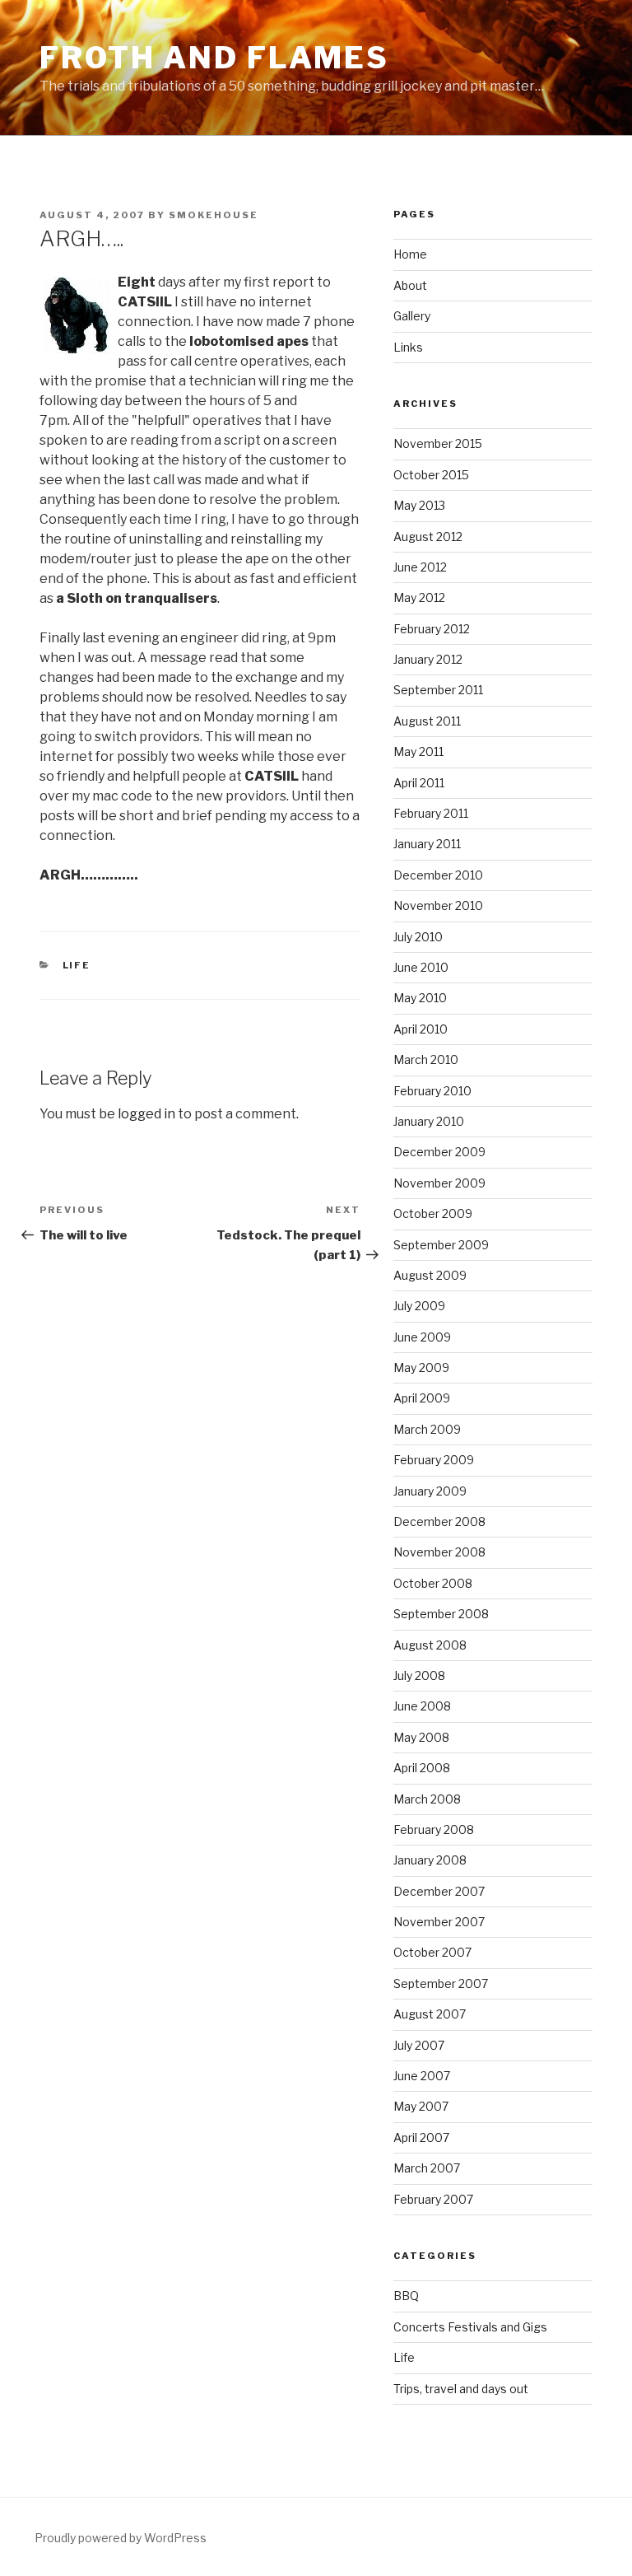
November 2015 (438, 443)
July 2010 (418, 937)
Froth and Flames (214, 58)
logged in (146, 1114)
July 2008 (419, 1675)
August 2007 (430, 2014)
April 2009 (422, 1398)
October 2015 (431, 475)
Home (410, 254)
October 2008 (433, 1583)
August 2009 (430, 1275)
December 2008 (439, 1521)
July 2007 (419, 2045)
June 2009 (422, 1337)
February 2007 (433, 2199)
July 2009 (419, 1306)
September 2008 (441, 1614)
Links (408, 347)
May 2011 (418, 751)
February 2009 (434, 1460)
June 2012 (420, 567)
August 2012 (428, 537)
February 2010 (432, 1091)
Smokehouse (214, 215)
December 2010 (438, 875)
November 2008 (439, 1552)
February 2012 (432, 629)
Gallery (412, 316)
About (410, 285)
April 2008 (422, 1768)
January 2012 (428, 659)
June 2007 (422, 2076)
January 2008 (430, 1860)
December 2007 (439, 1891)
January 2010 (429, 1121)
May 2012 (419, 597)
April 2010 (421, 1029)
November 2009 (439, 1183)
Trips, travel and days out (461, 2389)
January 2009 (430, 1491)
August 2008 (430, 1645)
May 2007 (421, 2106)
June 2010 (421, 967)
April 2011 (419, 783)
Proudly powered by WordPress (121, 2538)
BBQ (406, 2296)
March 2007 (427, 2168)
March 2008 (427, 1799)
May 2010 (420, 998)
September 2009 (441, 1245)
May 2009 (421, 1367)
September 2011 (438, 690)
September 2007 (441, 1983)
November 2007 (439, 1922)
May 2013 (419, 505)
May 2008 (421, 1737)
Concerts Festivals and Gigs (470, 2327)
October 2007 (432, 1952)
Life (77, 965)
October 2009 (433, 1213)
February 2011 (431, 813)
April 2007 (421, 2137)
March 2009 (427, 1429)
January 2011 (427, 844)
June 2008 (422, 1706)
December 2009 (439, 1152)
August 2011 (427, 721)
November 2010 (438, 905)
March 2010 (426, 1059)
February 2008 (434, 1829)
